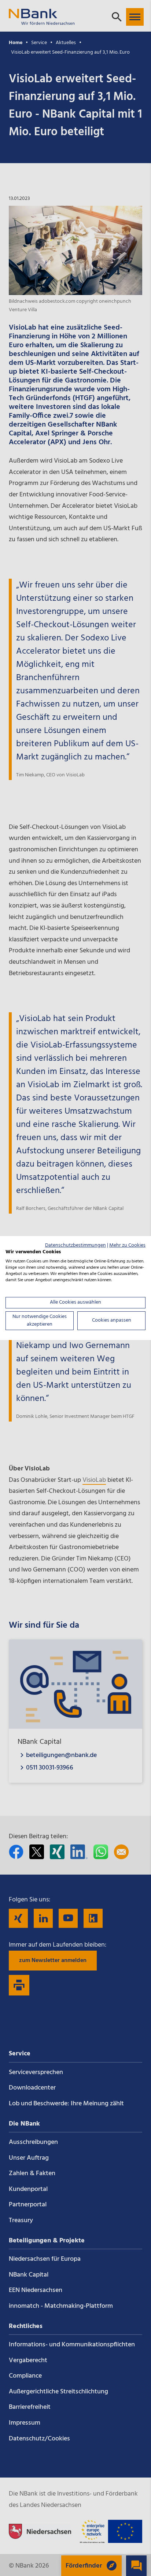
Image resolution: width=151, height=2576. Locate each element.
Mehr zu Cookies (127, 1245)
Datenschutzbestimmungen (75, 1245)
